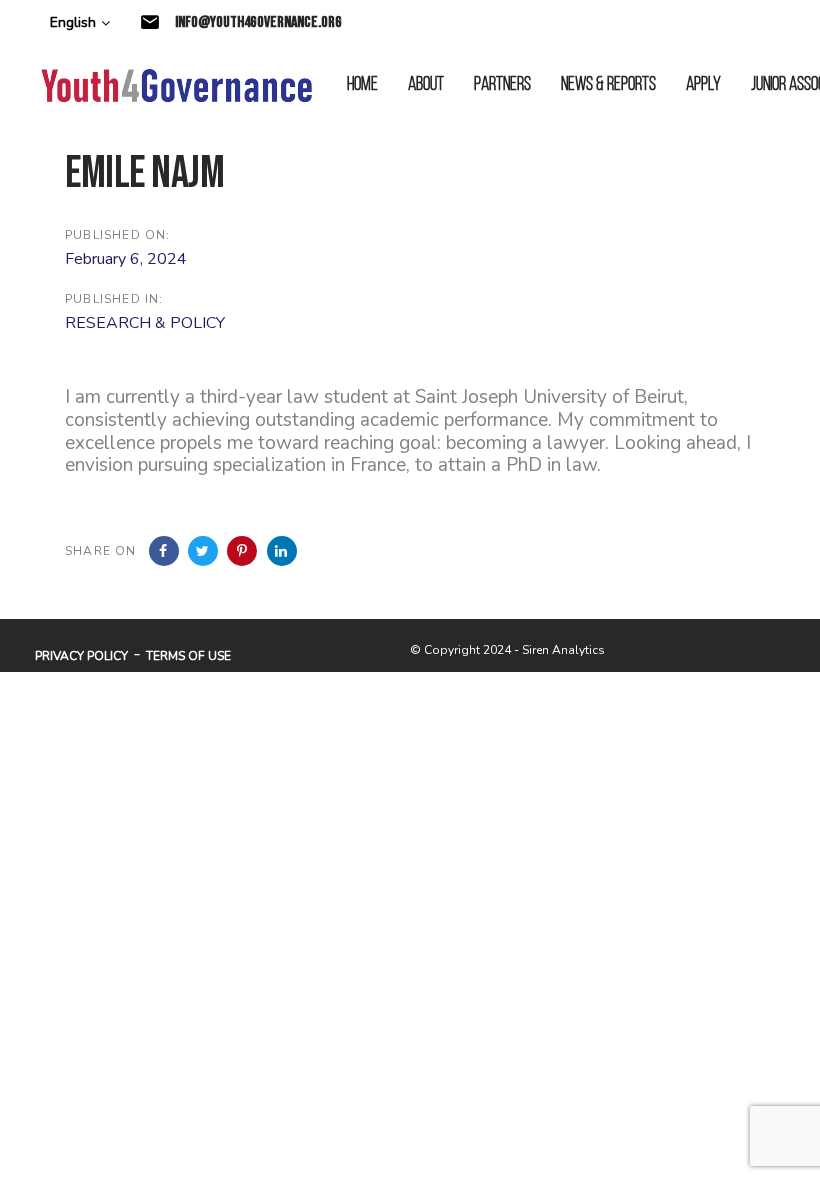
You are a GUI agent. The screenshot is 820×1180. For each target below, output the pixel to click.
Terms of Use (188, 656)
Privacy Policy (81, 656)
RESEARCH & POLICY (145, 323)
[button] (80, 23)
